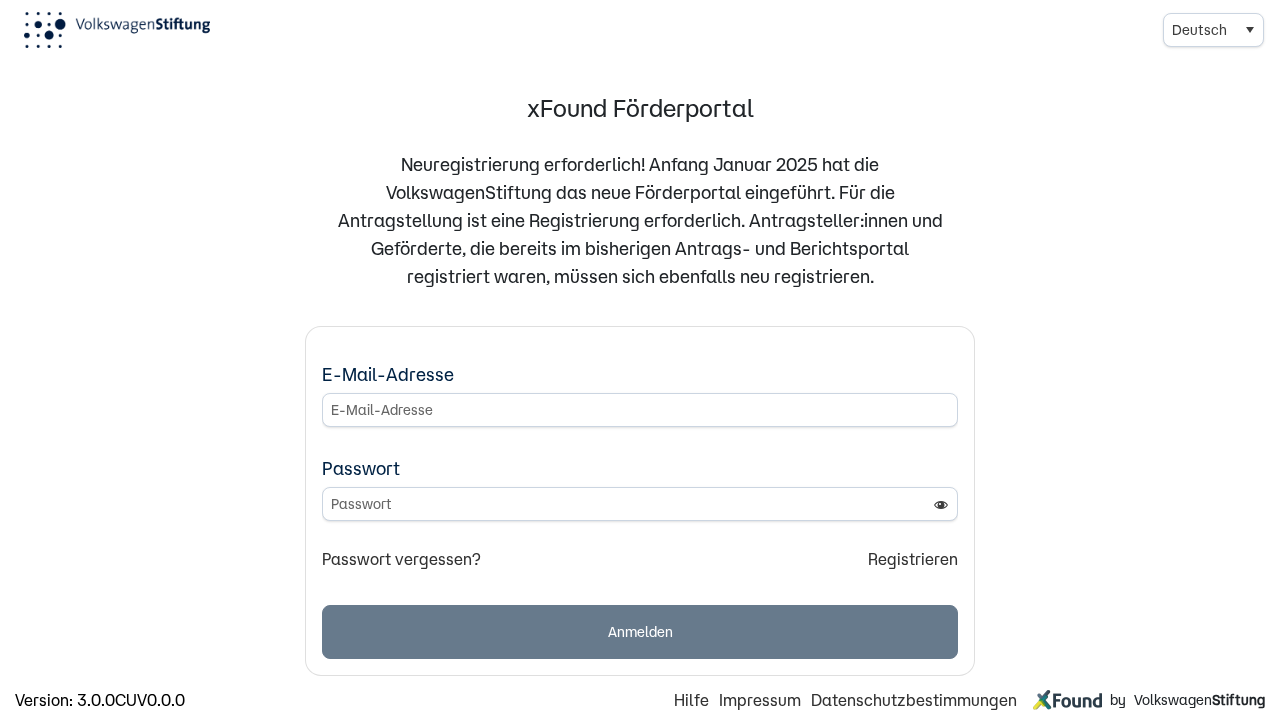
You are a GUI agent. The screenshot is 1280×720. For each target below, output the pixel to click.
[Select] (1249, 30)
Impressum (760, 700)
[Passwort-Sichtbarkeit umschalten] (941, 504)
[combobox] (1213, 30)
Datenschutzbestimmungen (914, 700)
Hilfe (691, 700)
